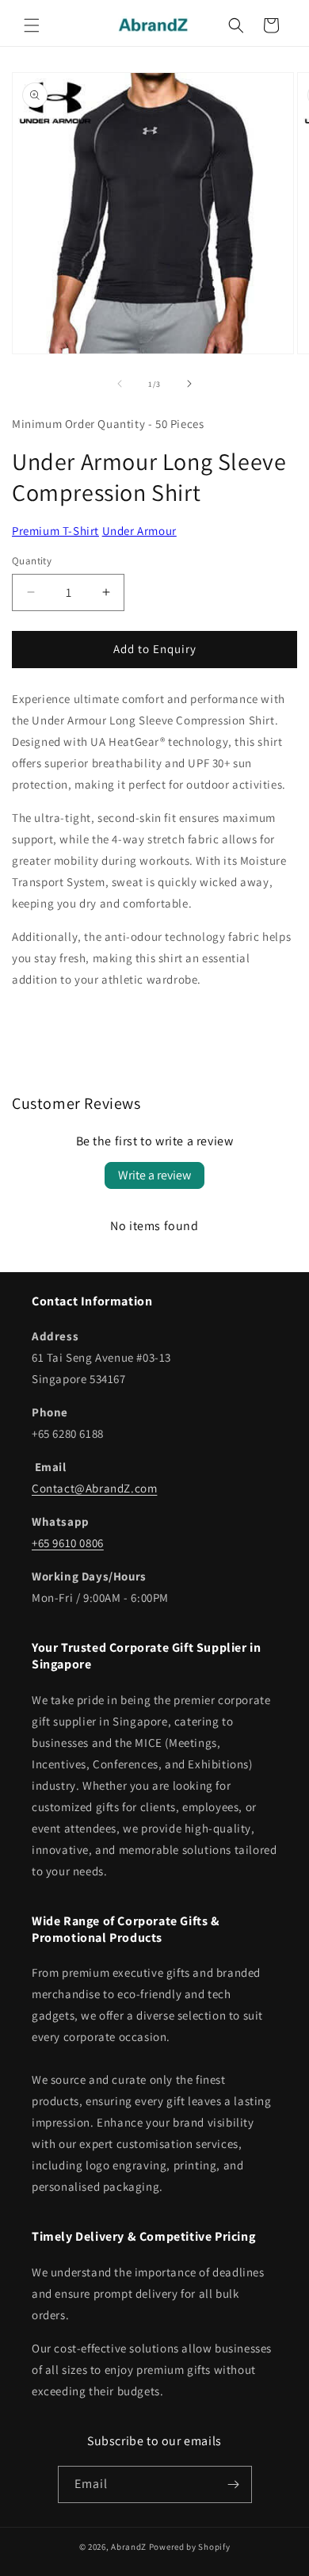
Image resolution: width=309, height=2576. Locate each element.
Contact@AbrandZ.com (94, 1488)
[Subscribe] (234, 2484)
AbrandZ (129, 2547)
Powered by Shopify (190, 2547)
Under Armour (139, 531)
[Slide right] (189, 384)
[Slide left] (120, 384)
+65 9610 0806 (68, 1543)
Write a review (154, 1175)
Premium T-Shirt (55, 531)
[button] (32, 25)
